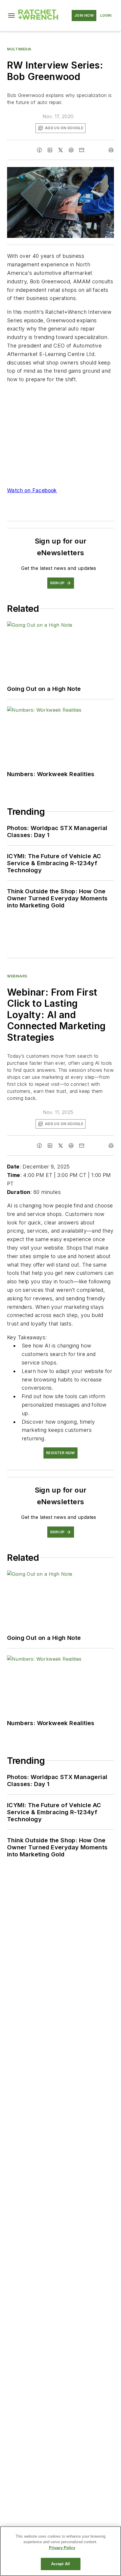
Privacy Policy (62, 2548)
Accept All (60, 2564)
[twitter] (60, 150)
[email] (82, 150)
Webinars (17, 976)
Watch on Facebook (32, 490)
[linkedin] (50, 150)
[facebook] (39, 150)
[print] (111, 150)
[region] (60, 2551)
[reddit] (71, 150)
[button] (11, 16)
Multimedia (19, 49)
